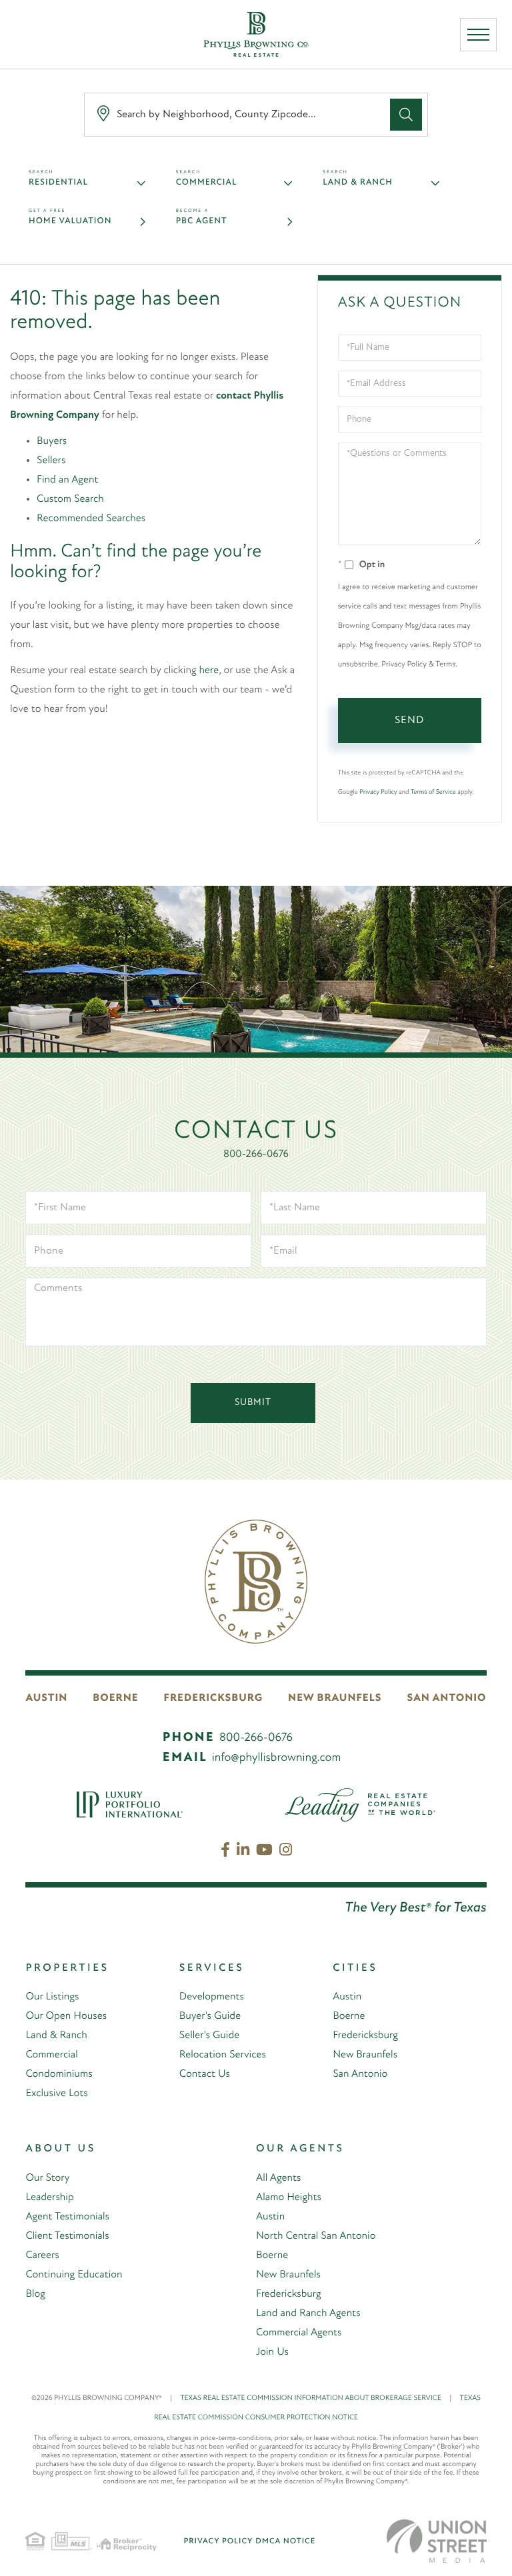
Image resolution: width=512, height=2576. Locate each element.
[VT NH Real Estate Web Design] (437, 2541)
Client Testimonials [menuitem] (67, 2236)
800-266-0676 (256, 1154)
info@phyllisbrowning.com (277, 1758)
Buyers (52, 441)
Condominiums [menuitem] (59, 2074)
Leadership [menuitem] (49, 2197)
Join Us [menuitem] (272, 2352)
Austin (46, 1698)
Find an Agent (67, 480)
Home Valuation (70, 222)
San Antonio (447, 1698)
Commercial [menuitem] (51, 2055)
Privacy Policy (378, 792)
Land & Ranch (358, 183)
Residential (58, 183)
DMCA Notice (285, 2541)
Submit (253, 1403)
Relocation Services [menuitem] (223, 2055)
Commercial (207, 183)
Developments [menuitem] (212, 1997)
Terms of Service (433, 792)
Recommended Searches (91, 519)
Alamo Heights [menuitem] (289, 2197)
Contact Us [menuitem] (205, 2074)
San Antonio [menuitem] (360, 2074)
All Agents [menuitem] (278, 2178)
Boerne (115, 1698)
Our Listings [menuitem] (52, 1997)
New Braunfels (335, 1698)
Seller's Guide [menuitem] (209, 2035)
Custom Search (70, 499)
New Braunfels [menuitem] (365, 2055)
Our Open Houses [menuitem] (66, 2016)
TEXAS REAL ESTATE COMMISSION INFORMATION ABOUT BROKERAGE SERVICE (316, 2398)
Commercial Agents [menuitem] (299, 2333)
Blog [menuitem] (35, 2294)
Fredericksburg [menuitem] (365, 2035)
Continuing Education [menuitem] (74, 2275)
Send (409, 720)
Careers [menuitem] (42, 2255)
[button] (406, 115)
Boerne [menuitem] (349, 2016)
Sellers (51, 461)
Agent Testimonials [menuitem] (67, 2217)
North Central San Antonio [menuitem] (316, 2236)
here (209, 670)
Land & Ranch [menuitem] (56, 2035)
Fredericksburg (214, 1698)
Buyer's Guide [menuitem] (210, 2016)
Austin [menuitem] (347, 1997)
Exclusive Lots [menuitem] (56, 2093)
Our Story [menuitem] (47, 2178)
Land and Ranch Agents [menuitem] (308, 2313)
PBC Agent (202, 222)
